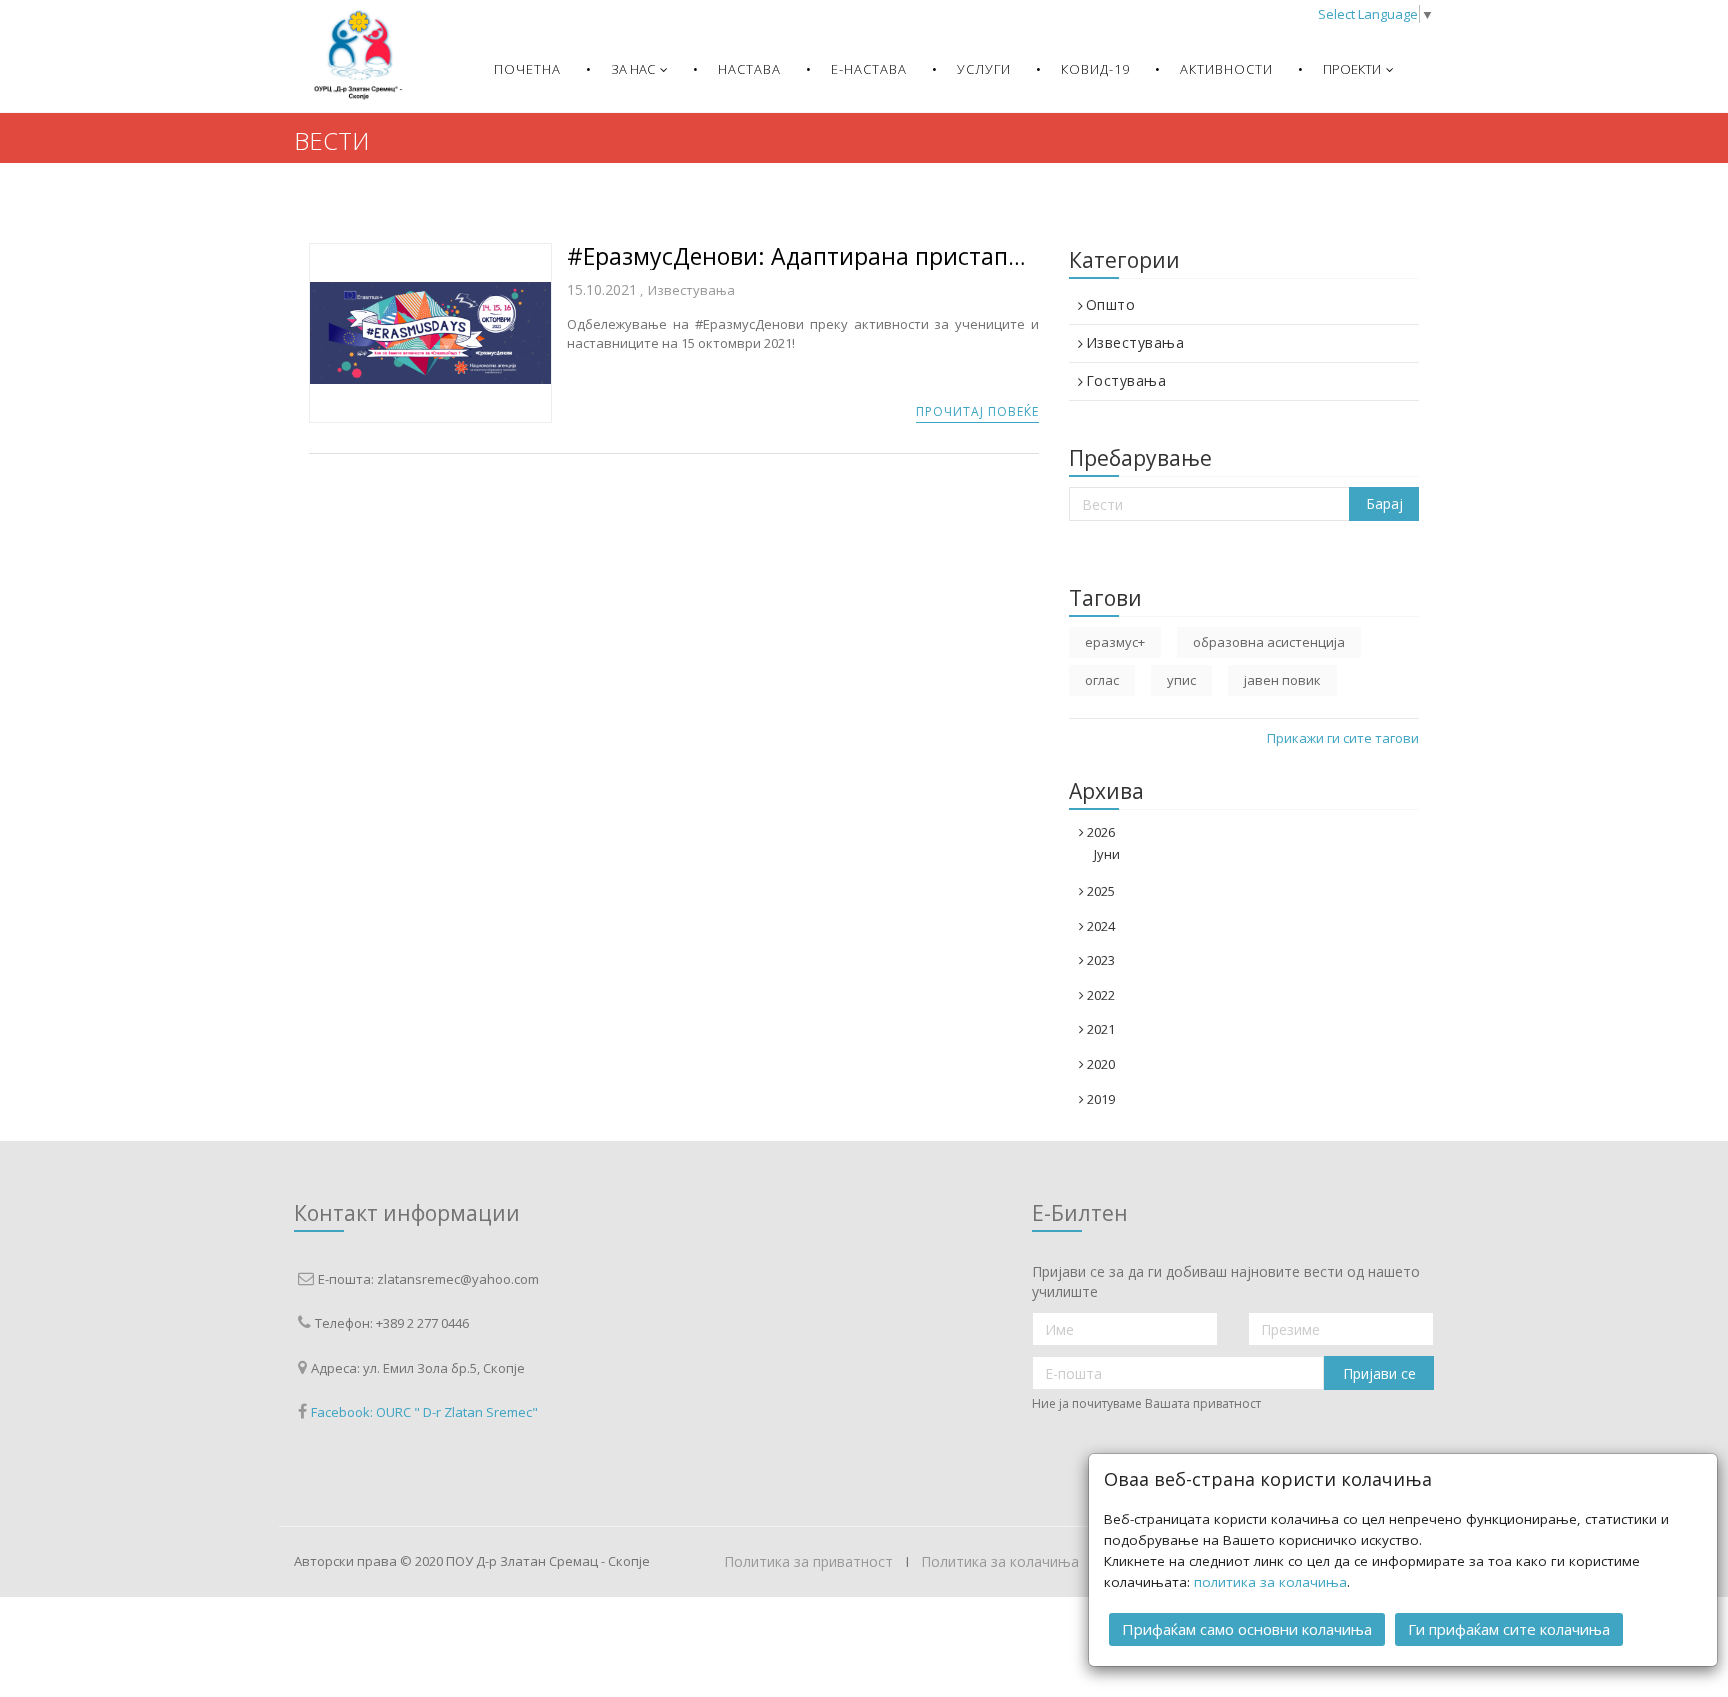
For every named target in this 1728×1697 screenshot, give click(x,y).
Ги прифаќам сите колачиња (1509, 1629)
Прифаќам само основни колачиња (1247, 1629)
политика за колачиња (1270, 1582)
